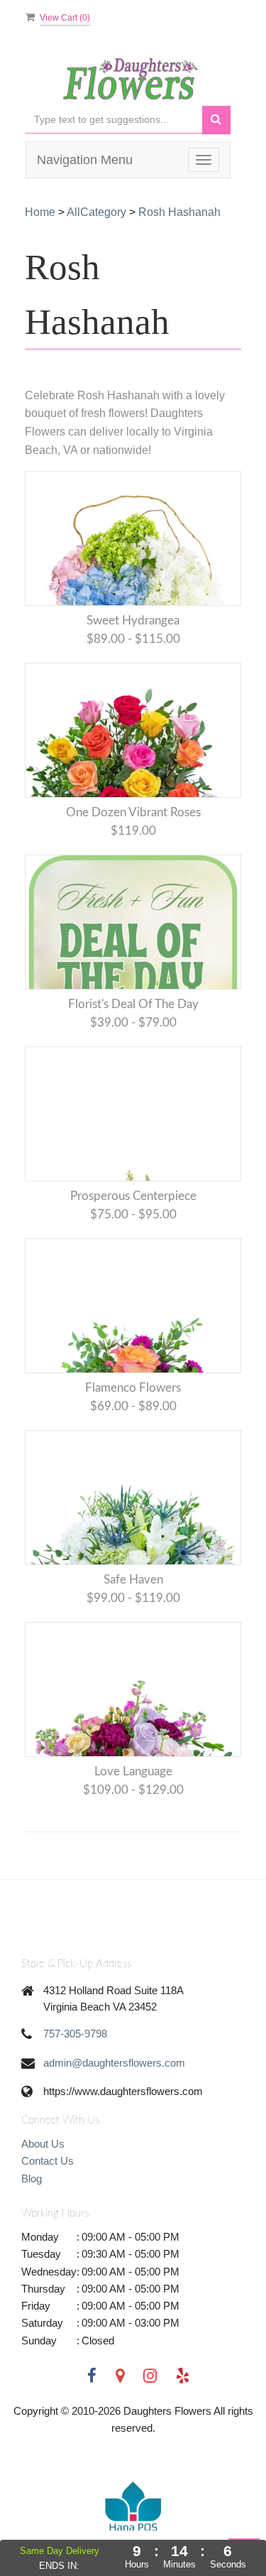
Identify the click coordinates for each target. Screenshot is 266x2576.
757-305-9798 (75, 2034)
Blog (32, 2179)
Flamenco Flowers (133, 1388)
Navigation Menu (85, 160)
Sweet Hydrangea (133, 621)
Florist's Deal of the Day (133, 1004)
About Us (43, 2144)
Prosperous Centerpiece (133, 1196)
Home (40, 212)
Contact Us (48, 2161)
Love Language (133, 1771)
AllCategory (96, 212)
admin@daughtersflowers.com (114, 2063)
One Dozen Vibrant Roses (133, 812)
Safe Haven (133, 1580)
